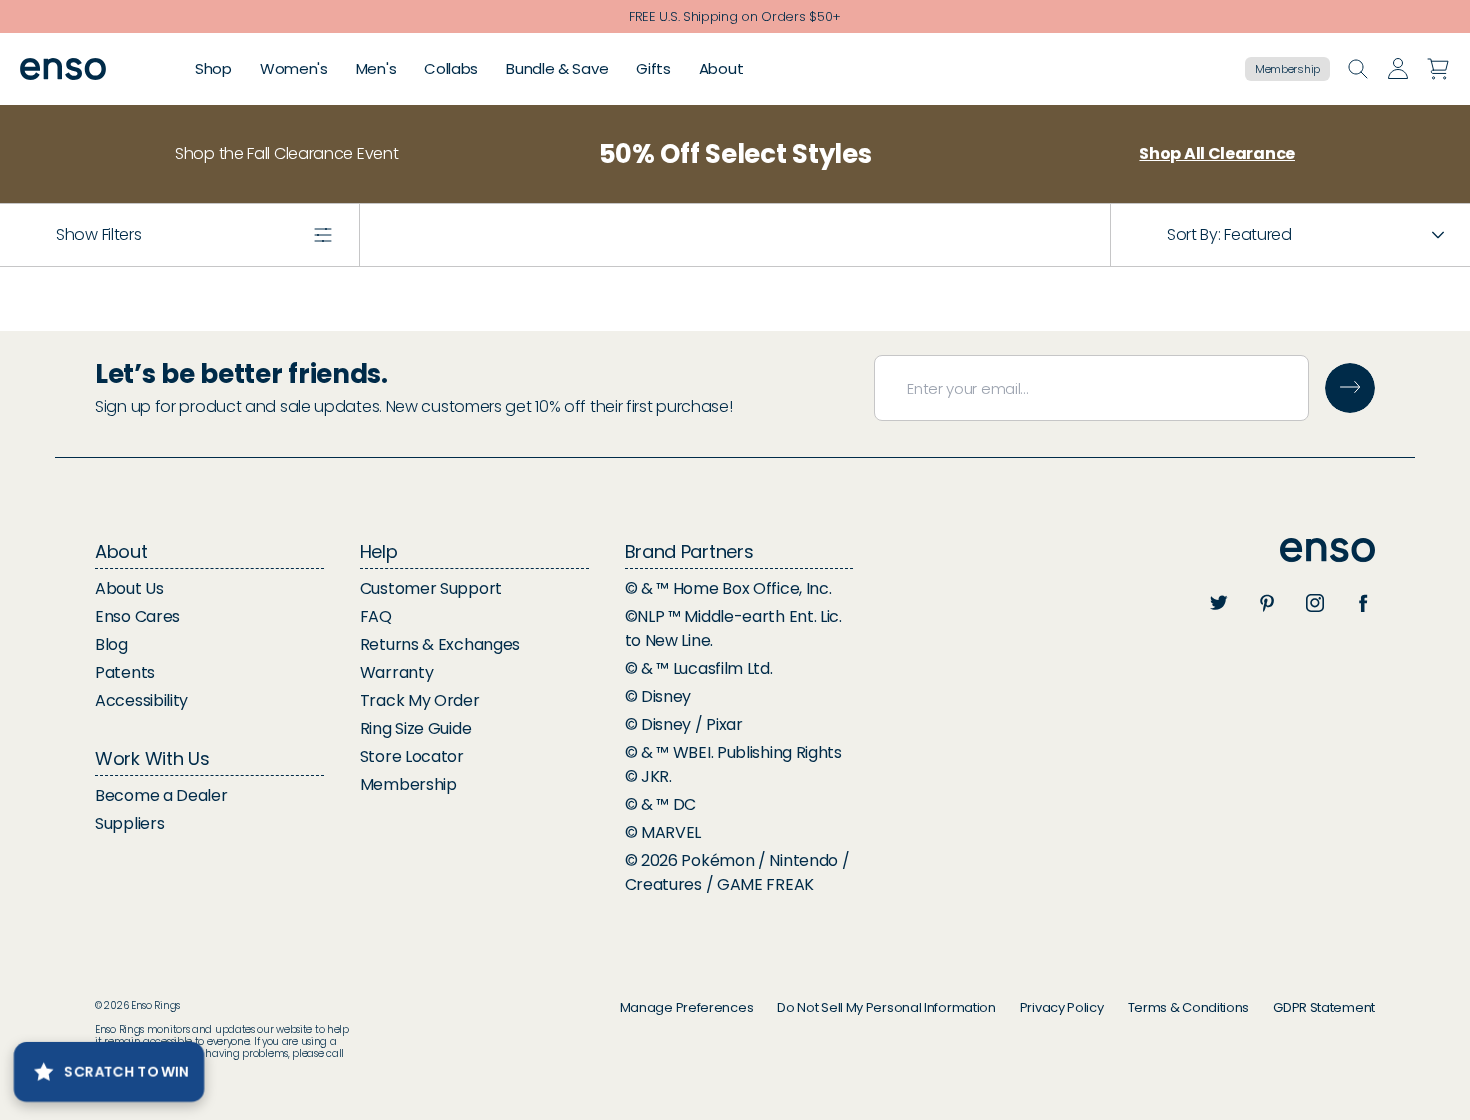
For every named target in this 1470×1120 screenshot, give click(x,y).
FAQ (376, 616)
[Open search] (1358, 69)
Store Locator (412, 756)
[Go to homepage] (63, 69)
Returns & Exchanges (440, 644)
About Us (129, 588)
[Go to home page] (1327, 550)
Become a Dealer (161, 795)
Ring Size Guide (416, 728)
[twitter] (1219, 603)
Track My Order (420, 700)
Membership (1287, 69)
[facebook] (1363, 603)
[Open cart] (1438, 69)
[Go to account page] (1398, 69)
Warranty (397, 672)
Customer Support (431, 588)
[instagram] (1315, 603)
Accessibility (141, 700)
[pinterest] (1267, 603)
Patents (125, 672)
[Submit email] (1350, 388)
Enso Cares (137, 616)
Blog (111, 644)
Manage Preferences (687, 1007)
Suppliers (129, 823)
